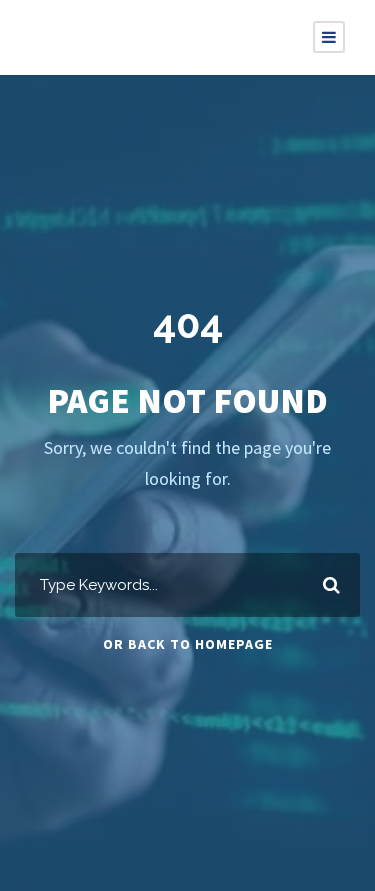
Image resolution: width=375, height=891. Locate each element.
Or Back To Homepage (188, 644)
